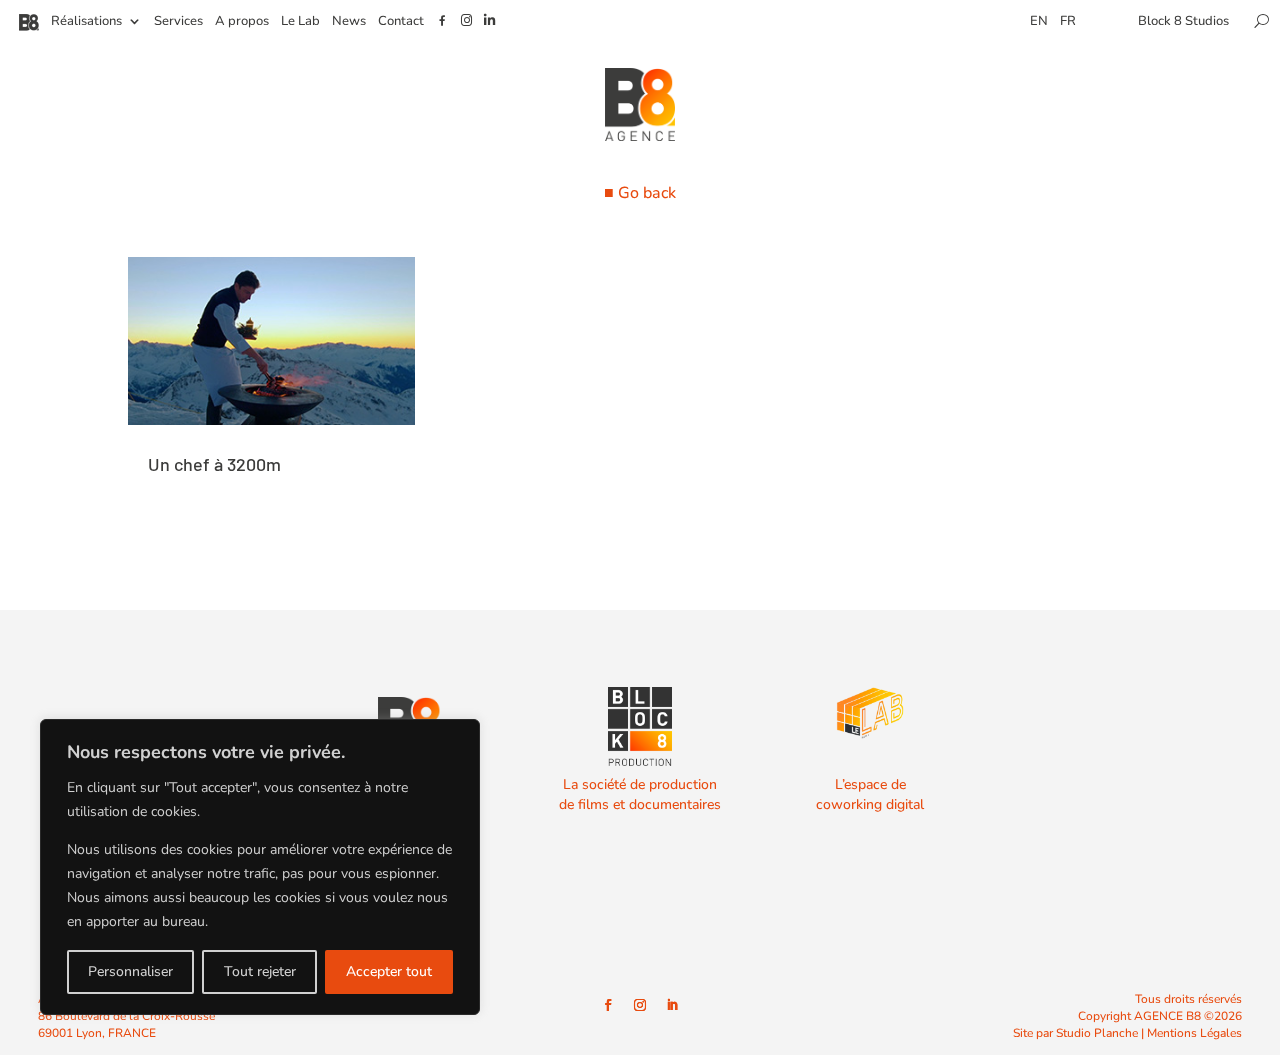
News (349, 22)
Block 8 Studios (1183, 22)
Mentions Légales (1194, 1033)
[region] (260, 867)
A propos (242, 22)
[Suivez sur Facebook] (608, 1005)
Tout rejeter (260, 971)
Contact (401, 22)
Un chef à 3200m (214, 464)
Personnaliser (130, 971)
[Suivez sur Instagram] (640, 1005)
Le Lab (300, 22)
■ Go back (640, 193)
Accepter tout (389, 971)
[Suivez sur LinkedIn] (672, 1005)
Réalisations (86, 22)
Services (178, 22)
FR (1068, 22)
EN (1039, 22)
